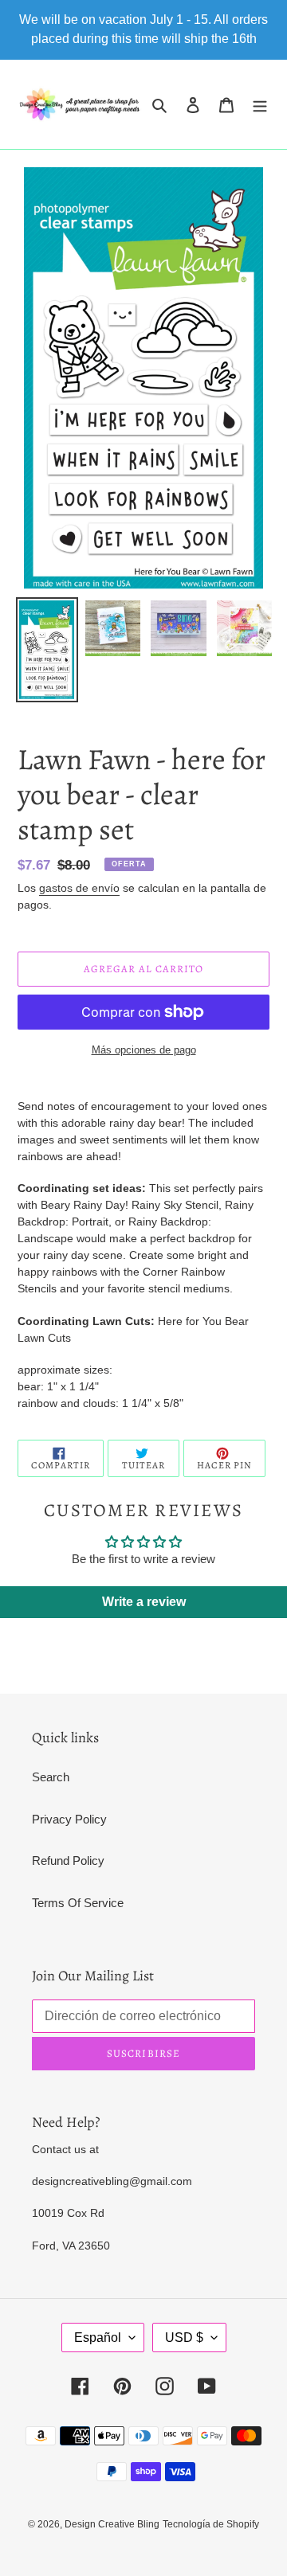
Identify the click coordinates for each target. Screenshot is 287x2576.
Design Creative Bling (112, 2524)
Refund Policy (68, 1861)
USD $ (184, 2338)
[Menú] (260, 105)
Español (98, 2338)
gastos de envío (79, 888)
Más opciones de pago (144, 1050)
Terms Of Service (78, 1903)
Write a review (144, 1602)
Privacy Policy (69, 1819)
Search (51, 1777)
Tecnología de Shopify (211, 2524)
